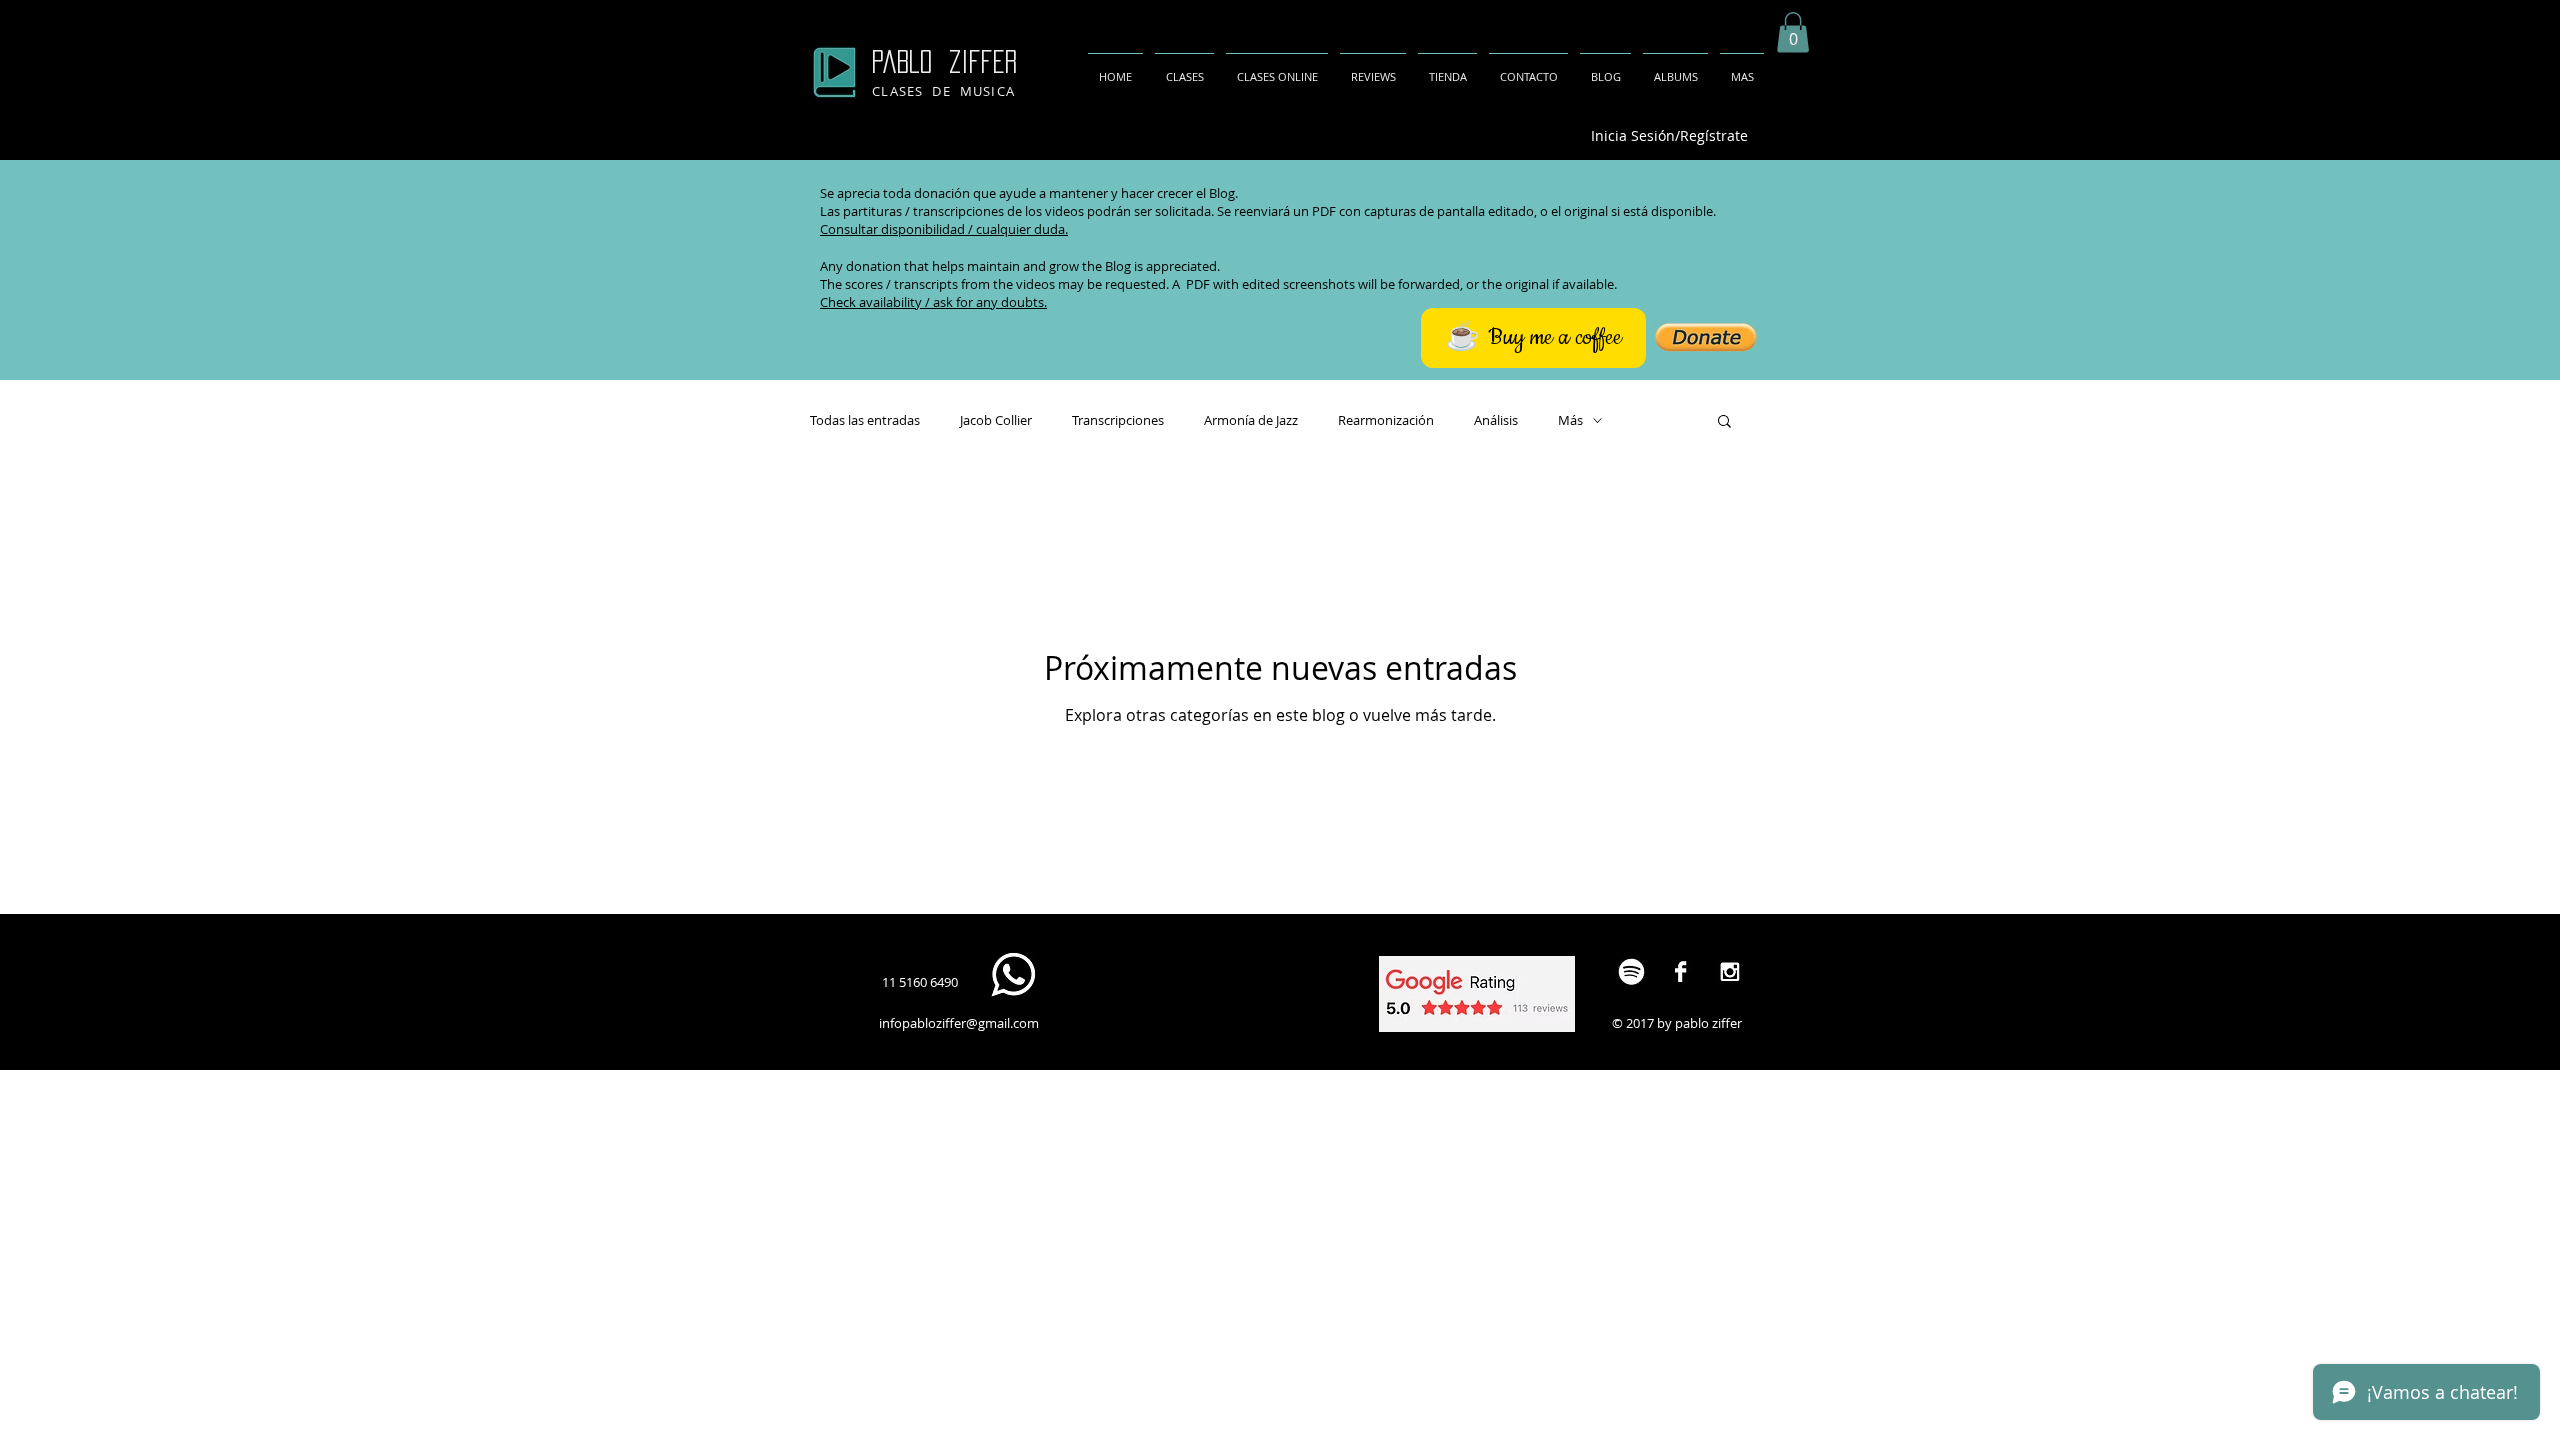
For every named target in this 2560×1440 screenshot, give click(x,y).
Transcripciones (1118, 420)
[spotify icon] (1631, 971)
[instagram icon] (1729, 971)
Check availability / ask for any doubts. (933, 302)
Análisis (1496, 420)
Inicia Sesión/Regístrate (1669, 135)
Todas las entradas (865, 420)
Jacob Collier (996, 420)
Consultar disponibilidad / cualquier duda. (944, 229)
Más (1570, 420)
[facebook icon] (1680, 971)
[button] (1793, 32)
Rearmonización (1386, 420)
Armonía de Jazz (1251, 420)
